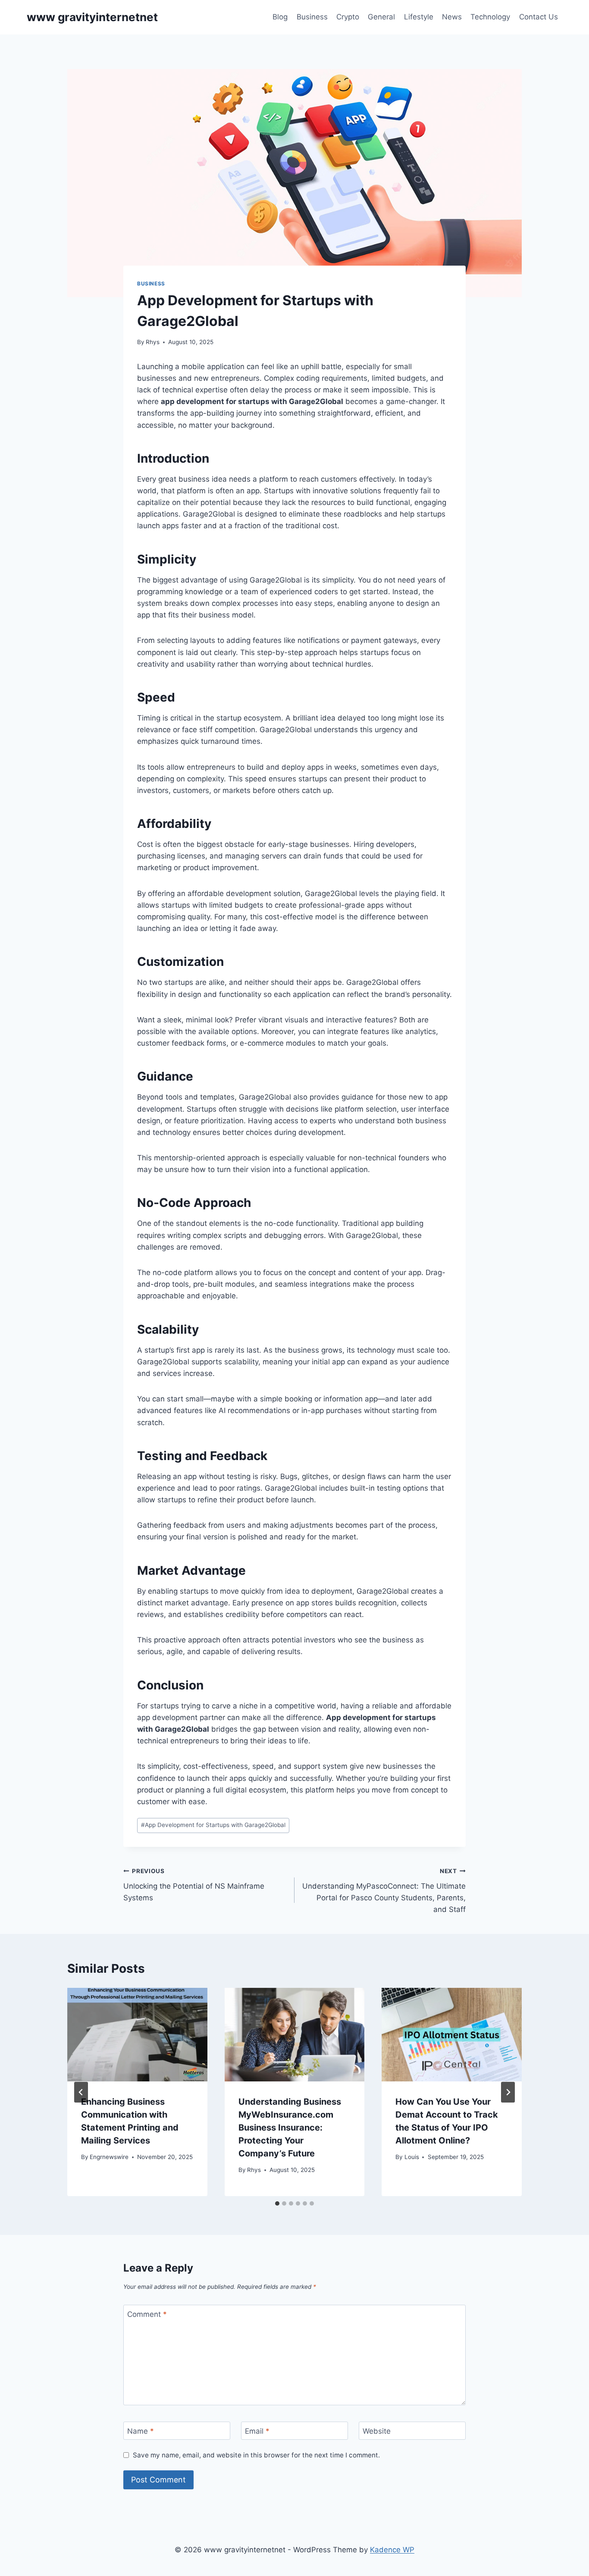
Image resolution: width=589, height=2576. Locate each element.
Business (312, 17)
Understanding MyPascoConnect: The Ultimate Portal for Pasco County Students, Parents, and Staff (384, 1891)
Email (257, 2431)
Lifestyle (419, 17)
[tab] (277, 2203)
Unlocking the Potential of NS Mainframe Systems (194, 1885)
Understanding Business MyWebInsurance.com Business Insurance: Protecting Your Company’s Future (290, 2128)
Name (141, 2431)
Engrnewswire (109, 2157)
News (452, 17)
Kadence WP (392, 2550)
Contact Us (539, 17)
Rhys (153, 342)
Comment (147, 2314)
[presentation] (137, 2034)
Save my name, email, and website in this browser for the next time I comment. (256, 2455)
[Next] (508, 2092)
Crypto (348, 17)
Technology (490, 17)
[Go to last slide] (81, 2092)
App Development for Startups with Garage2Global (213, 1825)
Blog (280, 17)
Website (377, 2431)
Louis (412, 2157)
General (381, 17)
